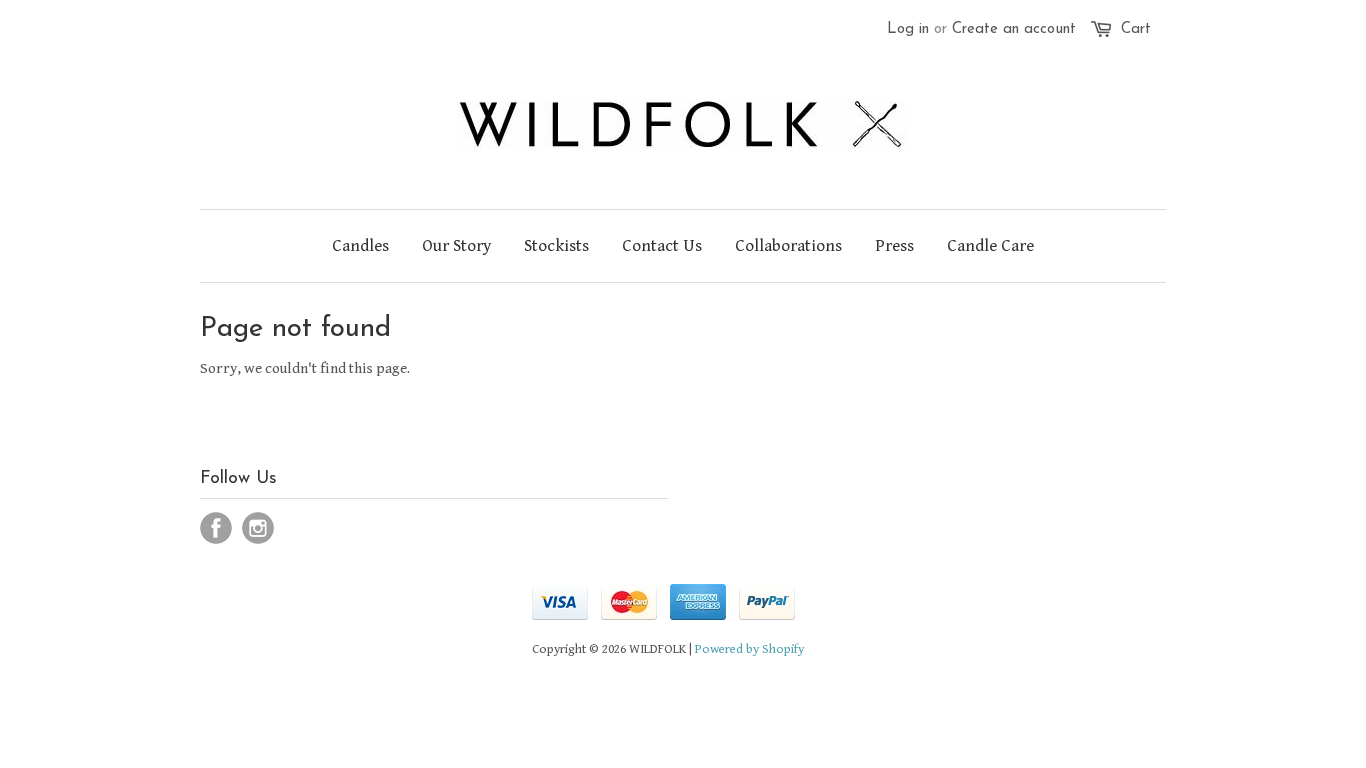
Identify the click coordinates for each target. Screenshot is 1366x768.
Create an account (1014, 29)
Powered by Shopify (749, 649)
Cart (1136, 29)
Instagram (258, 528)
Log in (908, 29)
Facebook (216, 528)
